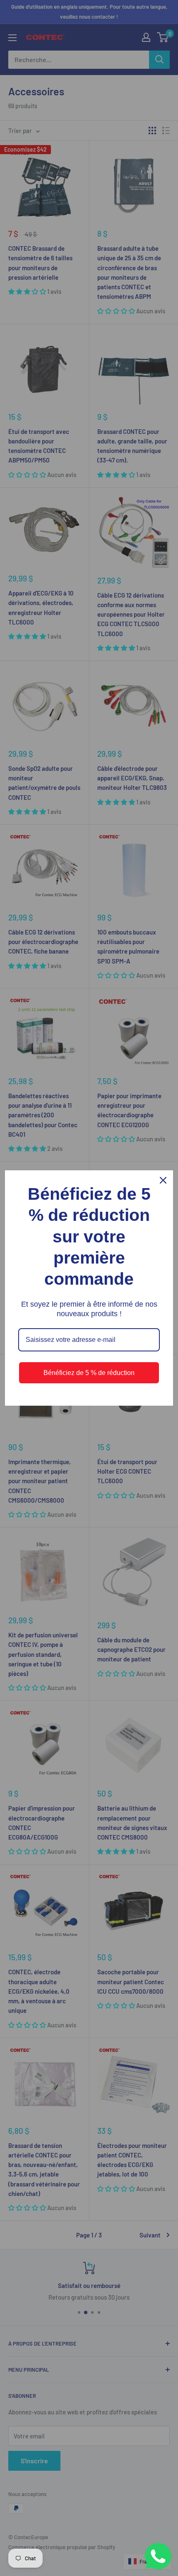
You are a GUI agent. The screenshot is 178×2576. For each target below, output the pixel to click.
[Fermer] (163, 1180)
